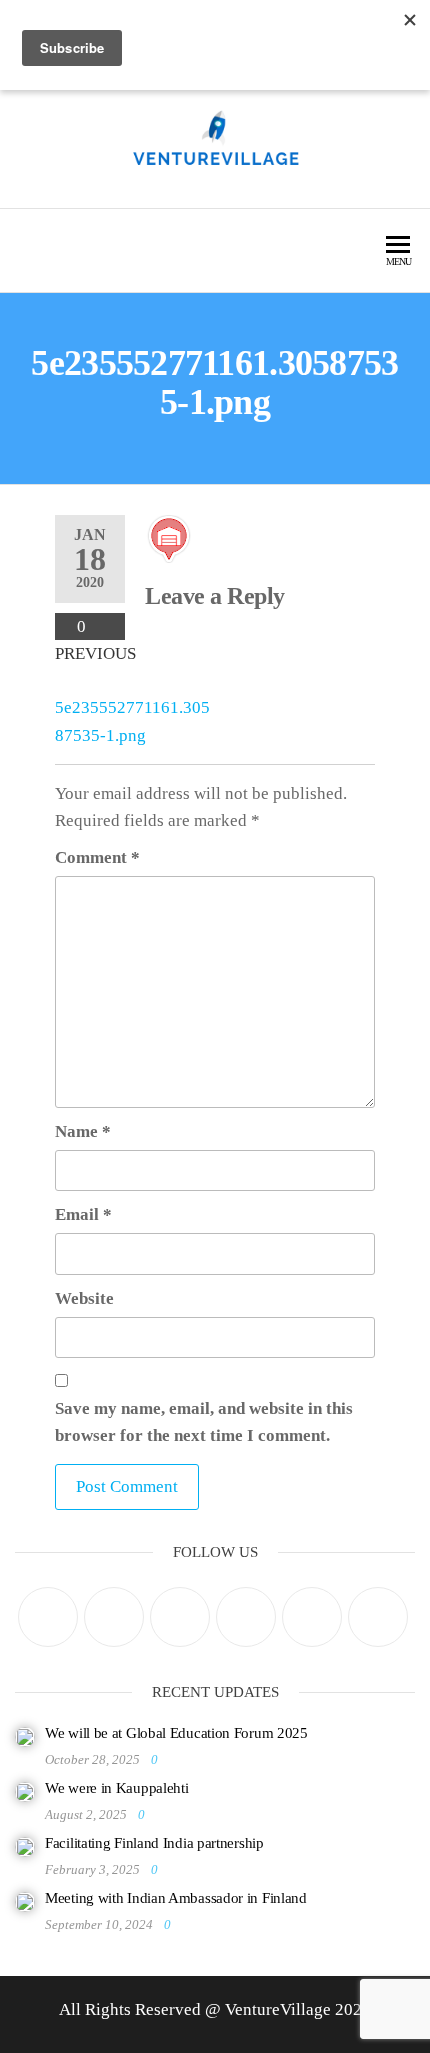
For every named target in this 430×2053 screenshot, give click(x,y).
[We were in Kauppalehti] (25, 1791)
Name (83, 1131)
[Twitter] (48, 1617)
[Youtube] (378, 1617)
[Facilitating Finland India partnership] (25, 1846)
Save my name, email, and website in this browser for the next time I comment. (204, 1422)
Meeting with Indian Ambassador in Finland (176, 1898)
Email (83, 1214)
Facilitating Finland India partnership (154, 1843)
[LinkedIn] (246, 1617)
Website (84, 1298)
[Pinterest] (312, 1617)
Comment (97, 857)
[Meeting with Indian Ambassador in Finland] (25, 1901)
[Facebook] (114, 1617)
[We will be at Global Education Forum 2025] (25, 1736)
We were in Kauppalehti (116, 1788)
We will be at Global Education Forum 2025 (176, 1733)
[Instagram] (180, 1617)
